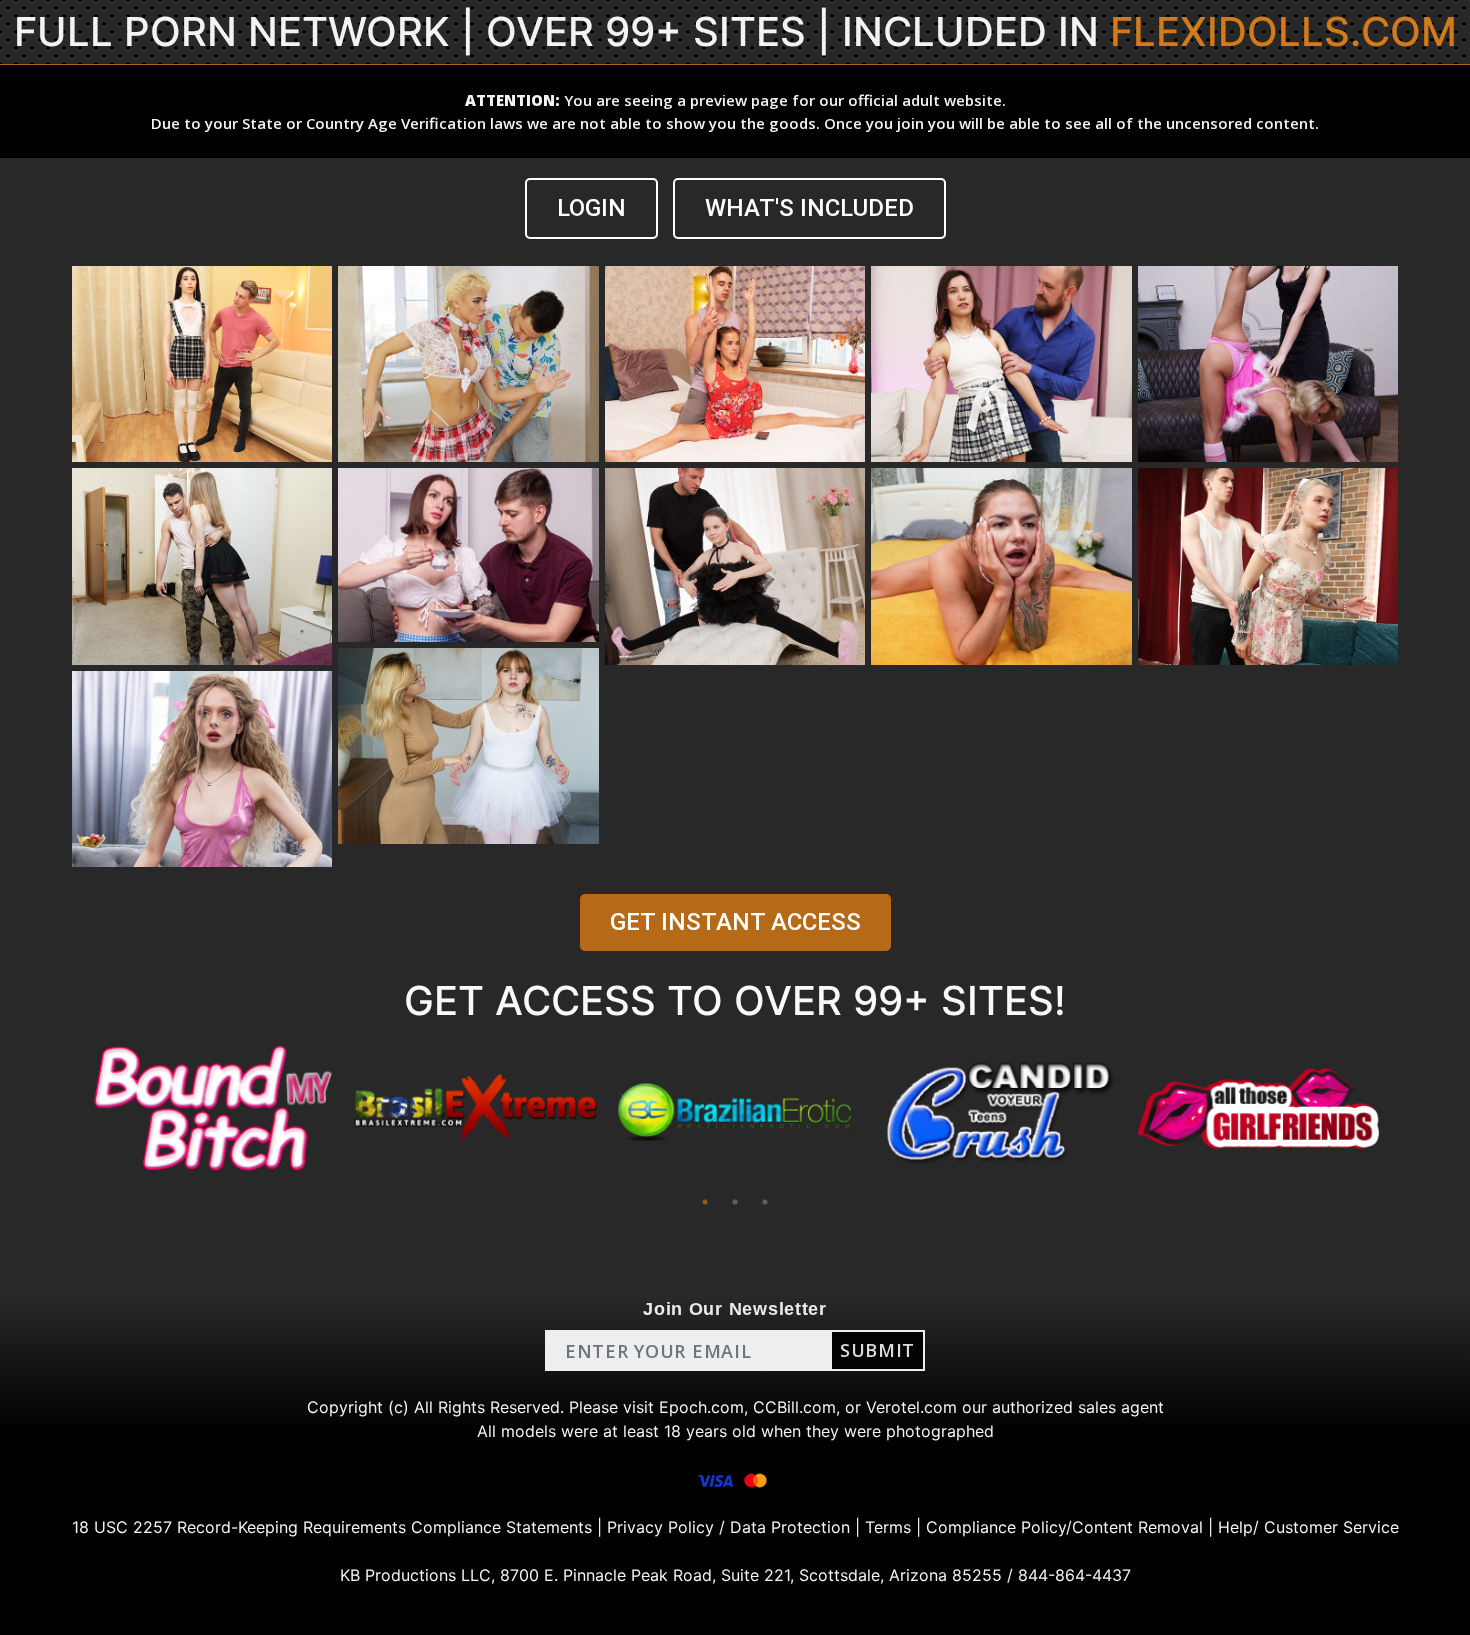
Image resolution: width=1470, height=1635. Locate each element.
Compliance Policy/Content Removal (1064, 1527)
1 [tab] (705, 1202)
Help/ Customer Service (1308, 1527)
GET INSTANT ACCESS (735, 922)
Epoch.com (701, 1407)
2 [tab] (735, 1202)
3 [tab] (765, 1202)
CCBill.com (794, 1407)
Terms (888, 1527)
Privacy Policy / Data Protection (728, 1527)
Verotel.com (911, 1407)
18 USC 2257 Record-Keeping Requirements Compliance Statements (332, 1527)
